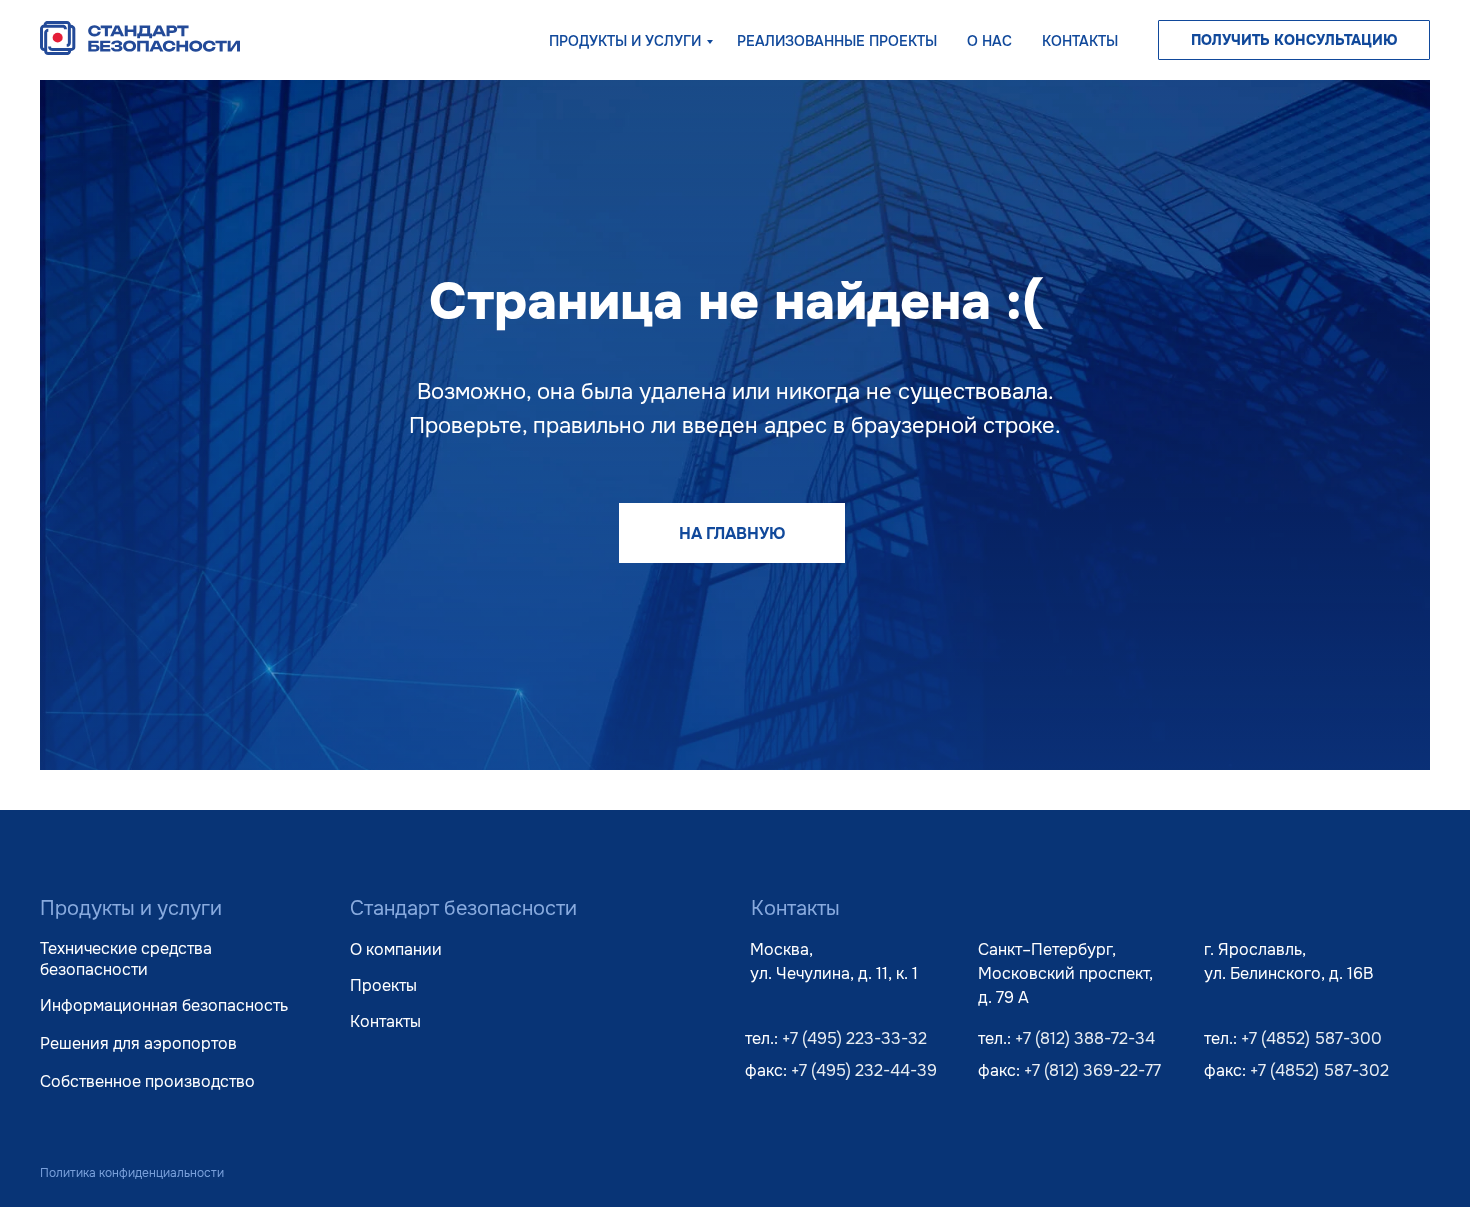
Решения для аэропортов (138, 1043)
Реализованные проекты (837, 41)
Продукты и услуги (625, 41)
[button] (1294, 40)
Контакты (1080, 41)
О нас (989, 41)
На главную (732, 533)
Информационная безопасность (164, 1005)
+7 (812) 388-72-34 (1085, 1038)
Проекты (383, 985)
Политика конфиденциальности (132, 1173)
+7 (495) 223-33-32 (854, 1038)
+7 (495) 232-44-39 (864, 1070)
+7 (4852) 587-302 (1319, 1070)
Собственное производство (147, 1081)
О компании (396, 949)
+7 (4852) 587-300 (1311, 1038)
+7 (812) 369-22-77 (1092, 1070)
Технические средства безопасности (126, 959)
